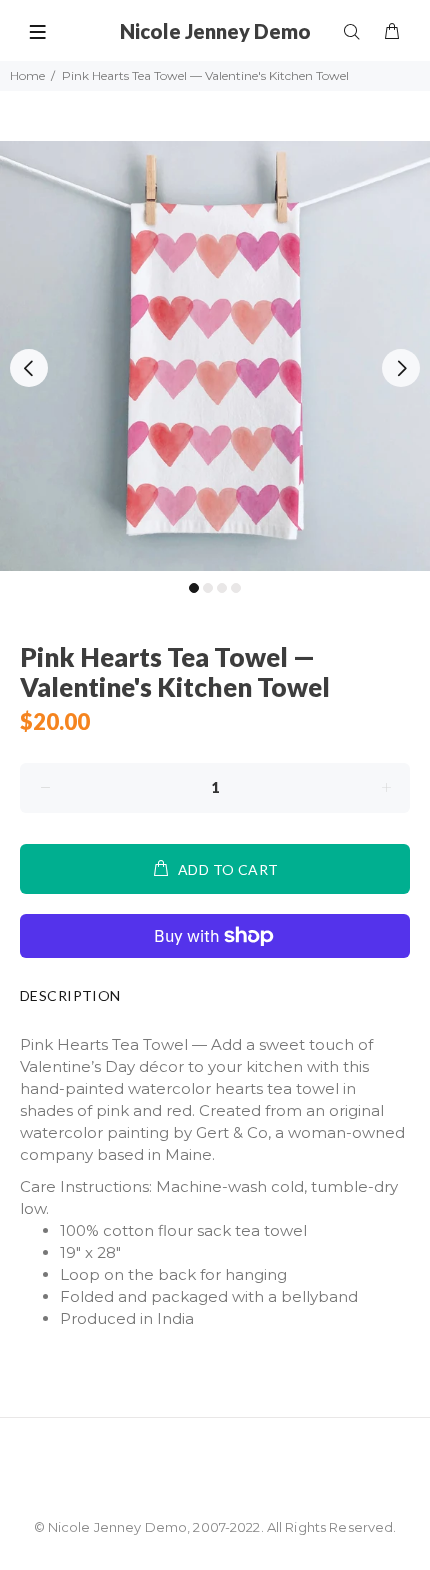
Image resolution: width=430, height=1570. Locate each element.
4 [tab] (236, 588)
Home (27, 75)
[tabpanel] (215, 356)
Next (401, 368)
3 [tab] (222, 588)
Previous (29, 368)
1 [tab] (194, 588)
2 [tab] (208, 588)
